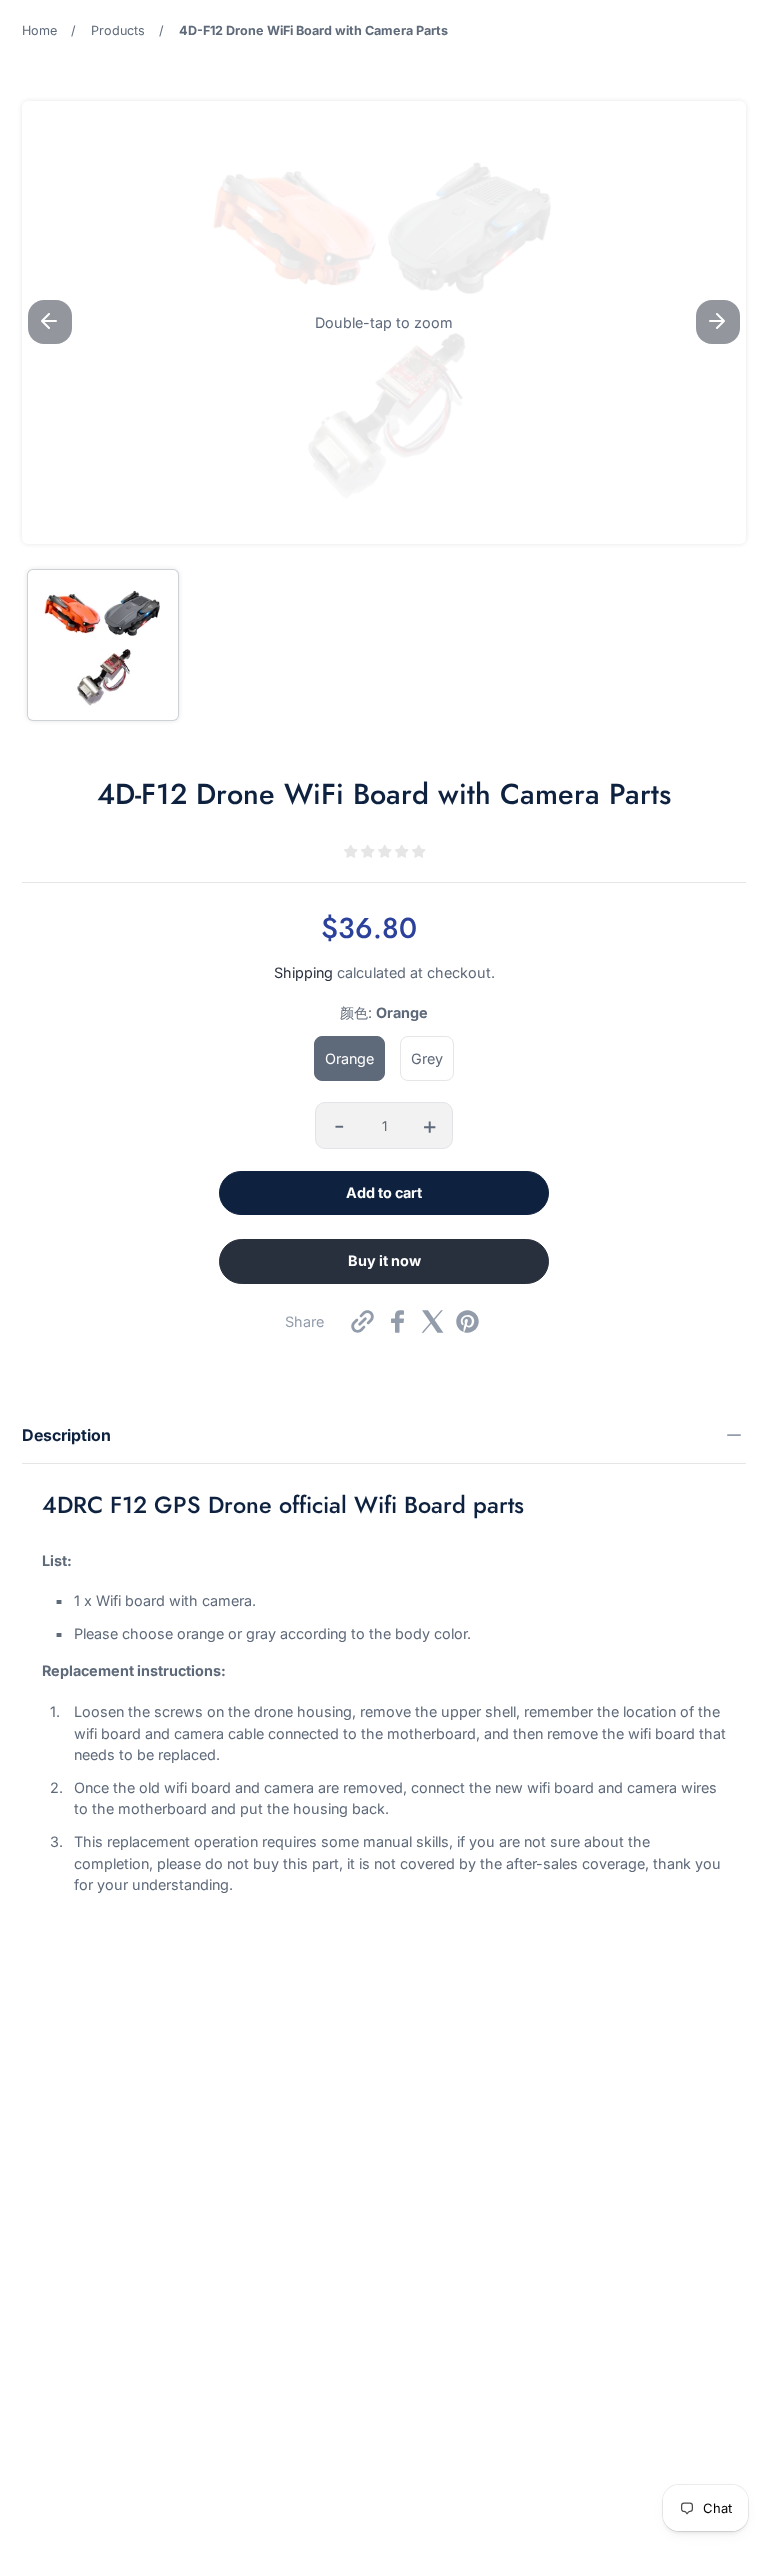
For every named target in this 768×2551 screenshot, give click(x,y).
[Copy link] (362, 1321)
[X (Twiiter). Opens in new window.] (432, 1321)
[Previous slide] (50, 322)
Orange (349, 1058)
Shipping (303, 972)
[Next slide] (718, 322)
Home (39, 30)
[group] (103, 645)
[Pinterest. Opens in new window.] (467, 1321)
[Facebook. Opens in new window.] (397, 1321)
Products (118, 30)
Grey (427, 1058)
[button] (384, 322)
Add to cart (384, 1192)
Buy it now (384, 1260)
